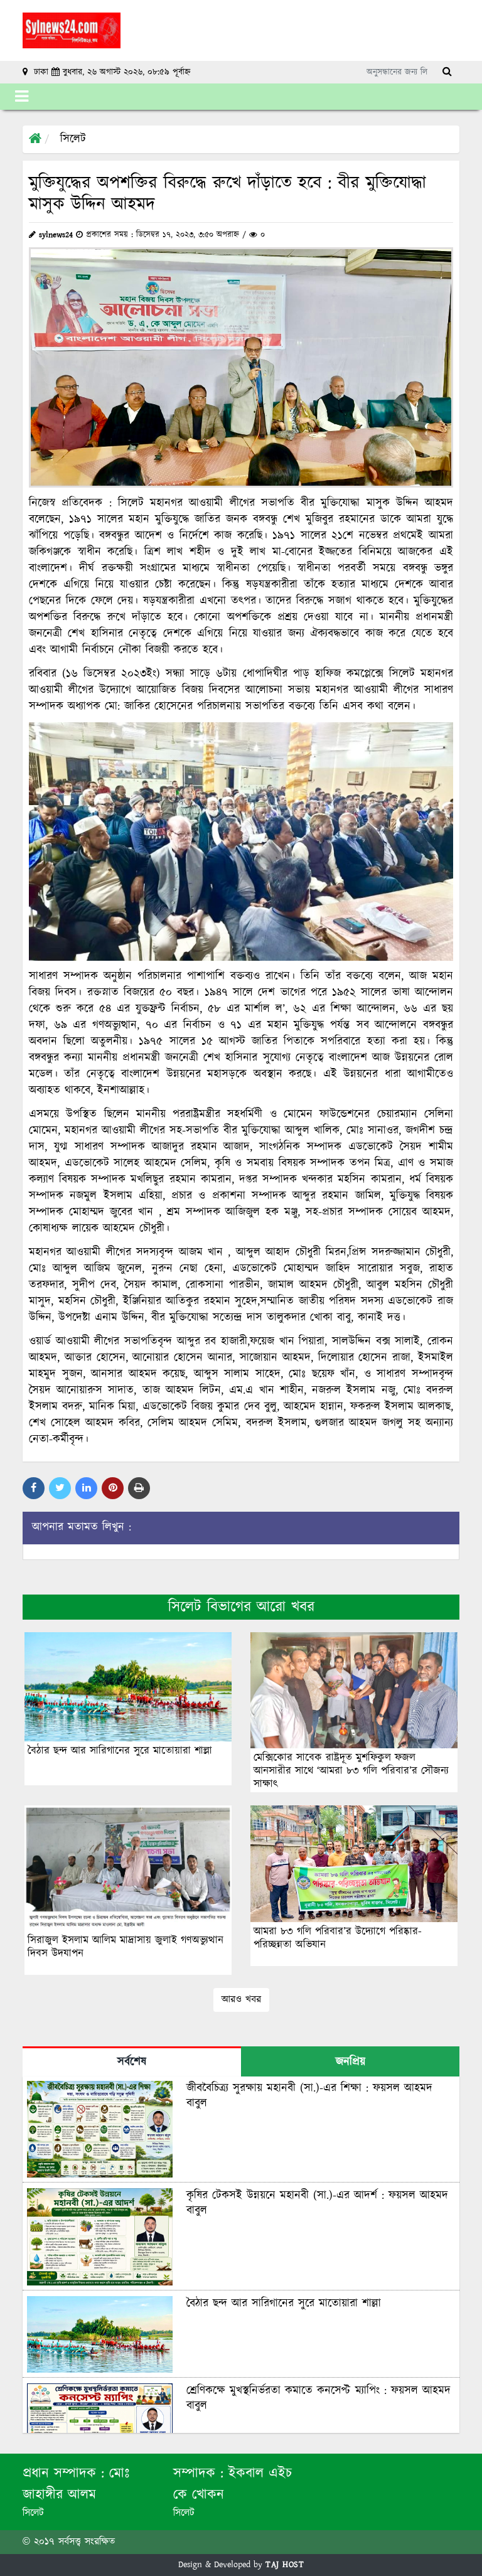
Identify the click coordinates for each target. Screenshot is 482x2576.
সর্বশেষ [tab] (132, 2062)
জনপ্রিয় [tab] (351, 2062)
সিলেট (73, 139)
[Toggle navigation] (22, 97)
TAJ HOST (285, 2565)
